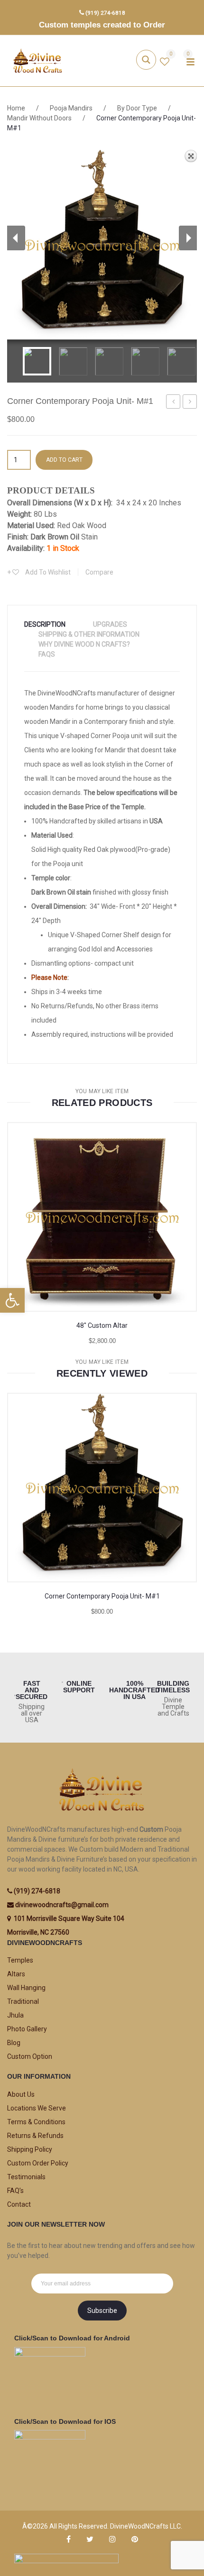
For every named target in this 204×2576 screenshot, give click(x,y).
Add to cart (64, 460)
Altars (16, 1974)
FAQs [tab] (47, 654)
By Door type (137, 108)
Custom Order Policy (38, 2163)
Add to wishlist (47, 572)
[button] (12, 1300)
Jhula (15, 2015)
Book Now (78, 1276)
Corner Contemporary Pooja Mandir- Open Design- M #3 (190, 403)
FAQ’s (15, 2191)
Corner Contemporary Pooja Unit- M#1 (102, 1596)
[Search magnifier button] (146, 60)
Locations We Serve (37, 2108)
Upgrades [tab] (110, 624)
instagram (112, 2539)
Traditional (23, 2001)
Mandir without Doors (39, 118)
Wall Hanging (26, 1988)
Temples (20, 1960)
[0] (165, 63)
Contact (19, 2204)
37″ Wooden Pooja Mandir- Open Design (173, 403)
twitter (90, 2539)
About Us (21, 2094)
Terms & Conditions (36, 2122)
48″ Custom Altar (102, 1325)
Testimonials (26, 2177)
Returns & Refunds (35, 2136)
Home (16, 108)
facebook (69, 2539)
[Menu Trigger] (190, 62)
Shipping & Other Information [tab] (89, 634)
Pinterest (135, 2539)
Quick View (173, 1276)
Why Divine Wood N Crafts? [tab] (84, 644)
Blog (14, 2043)
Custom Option (30, 2056)
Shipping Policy (30, 2149)
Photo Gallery (27, 2029)
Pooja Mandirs (71, 108)
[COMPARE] (125, 1276)
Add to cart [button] (78, 1547)
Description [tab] (45, 624)
